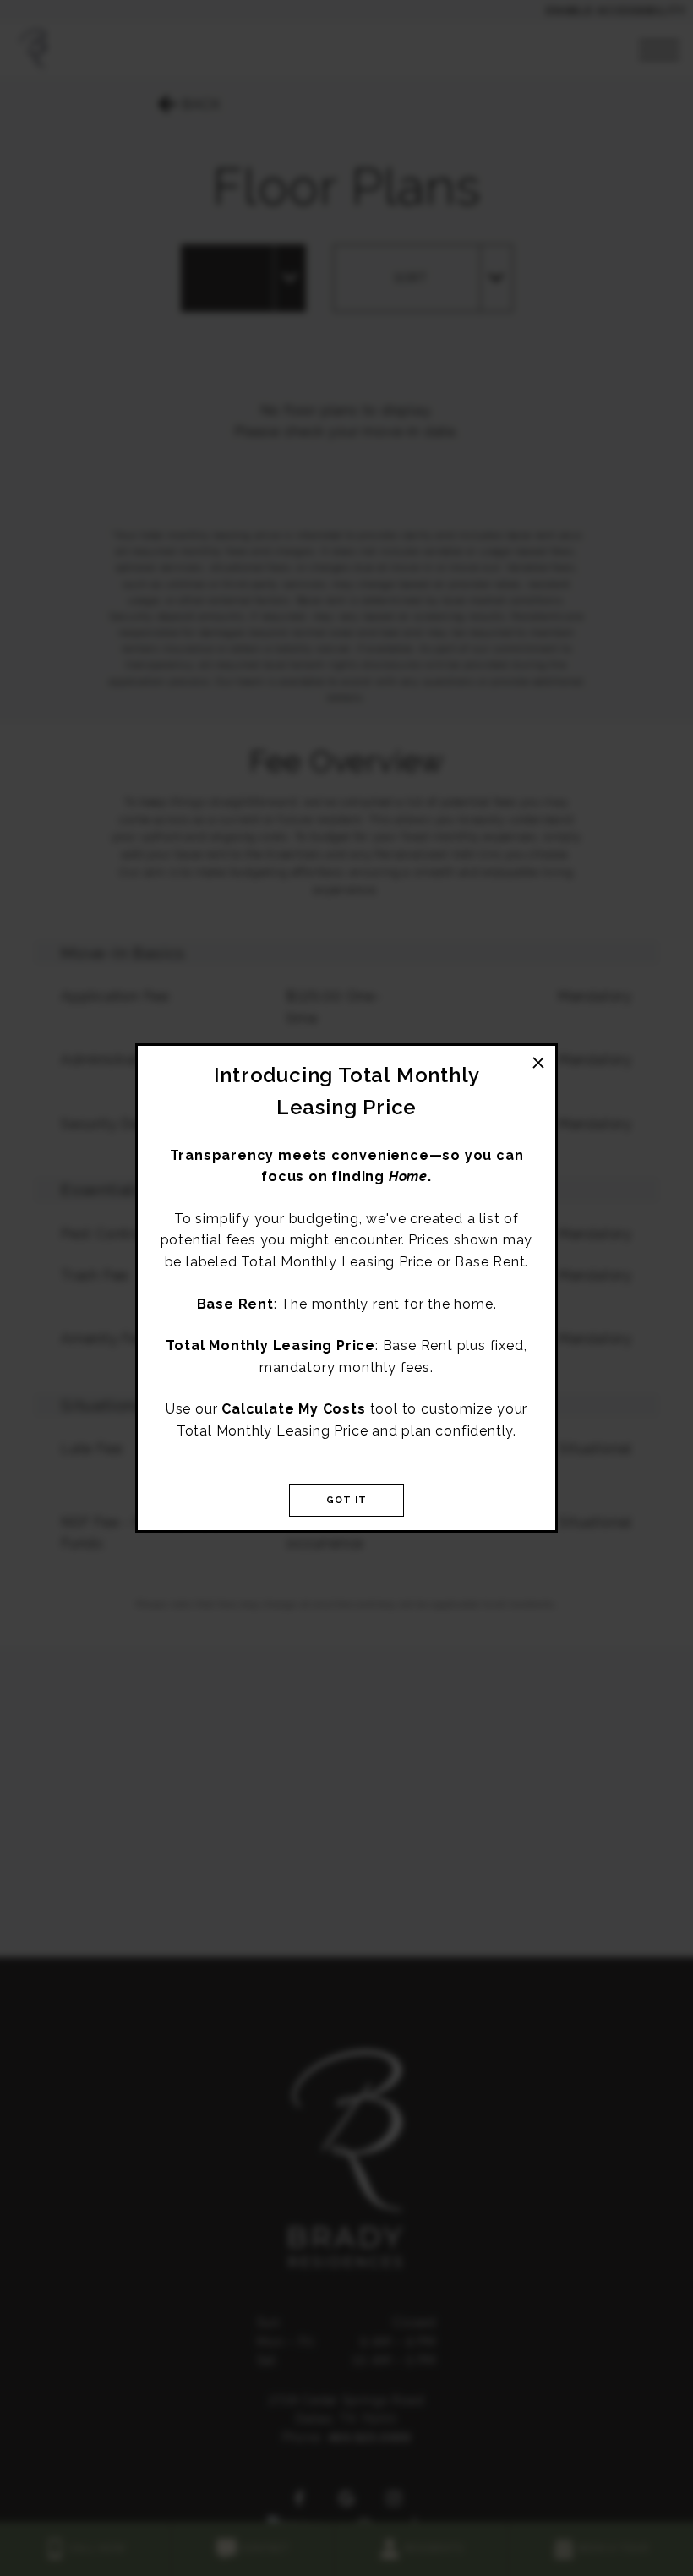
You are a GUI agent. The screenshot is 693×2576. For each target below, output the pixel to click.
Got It (347, 1500)
